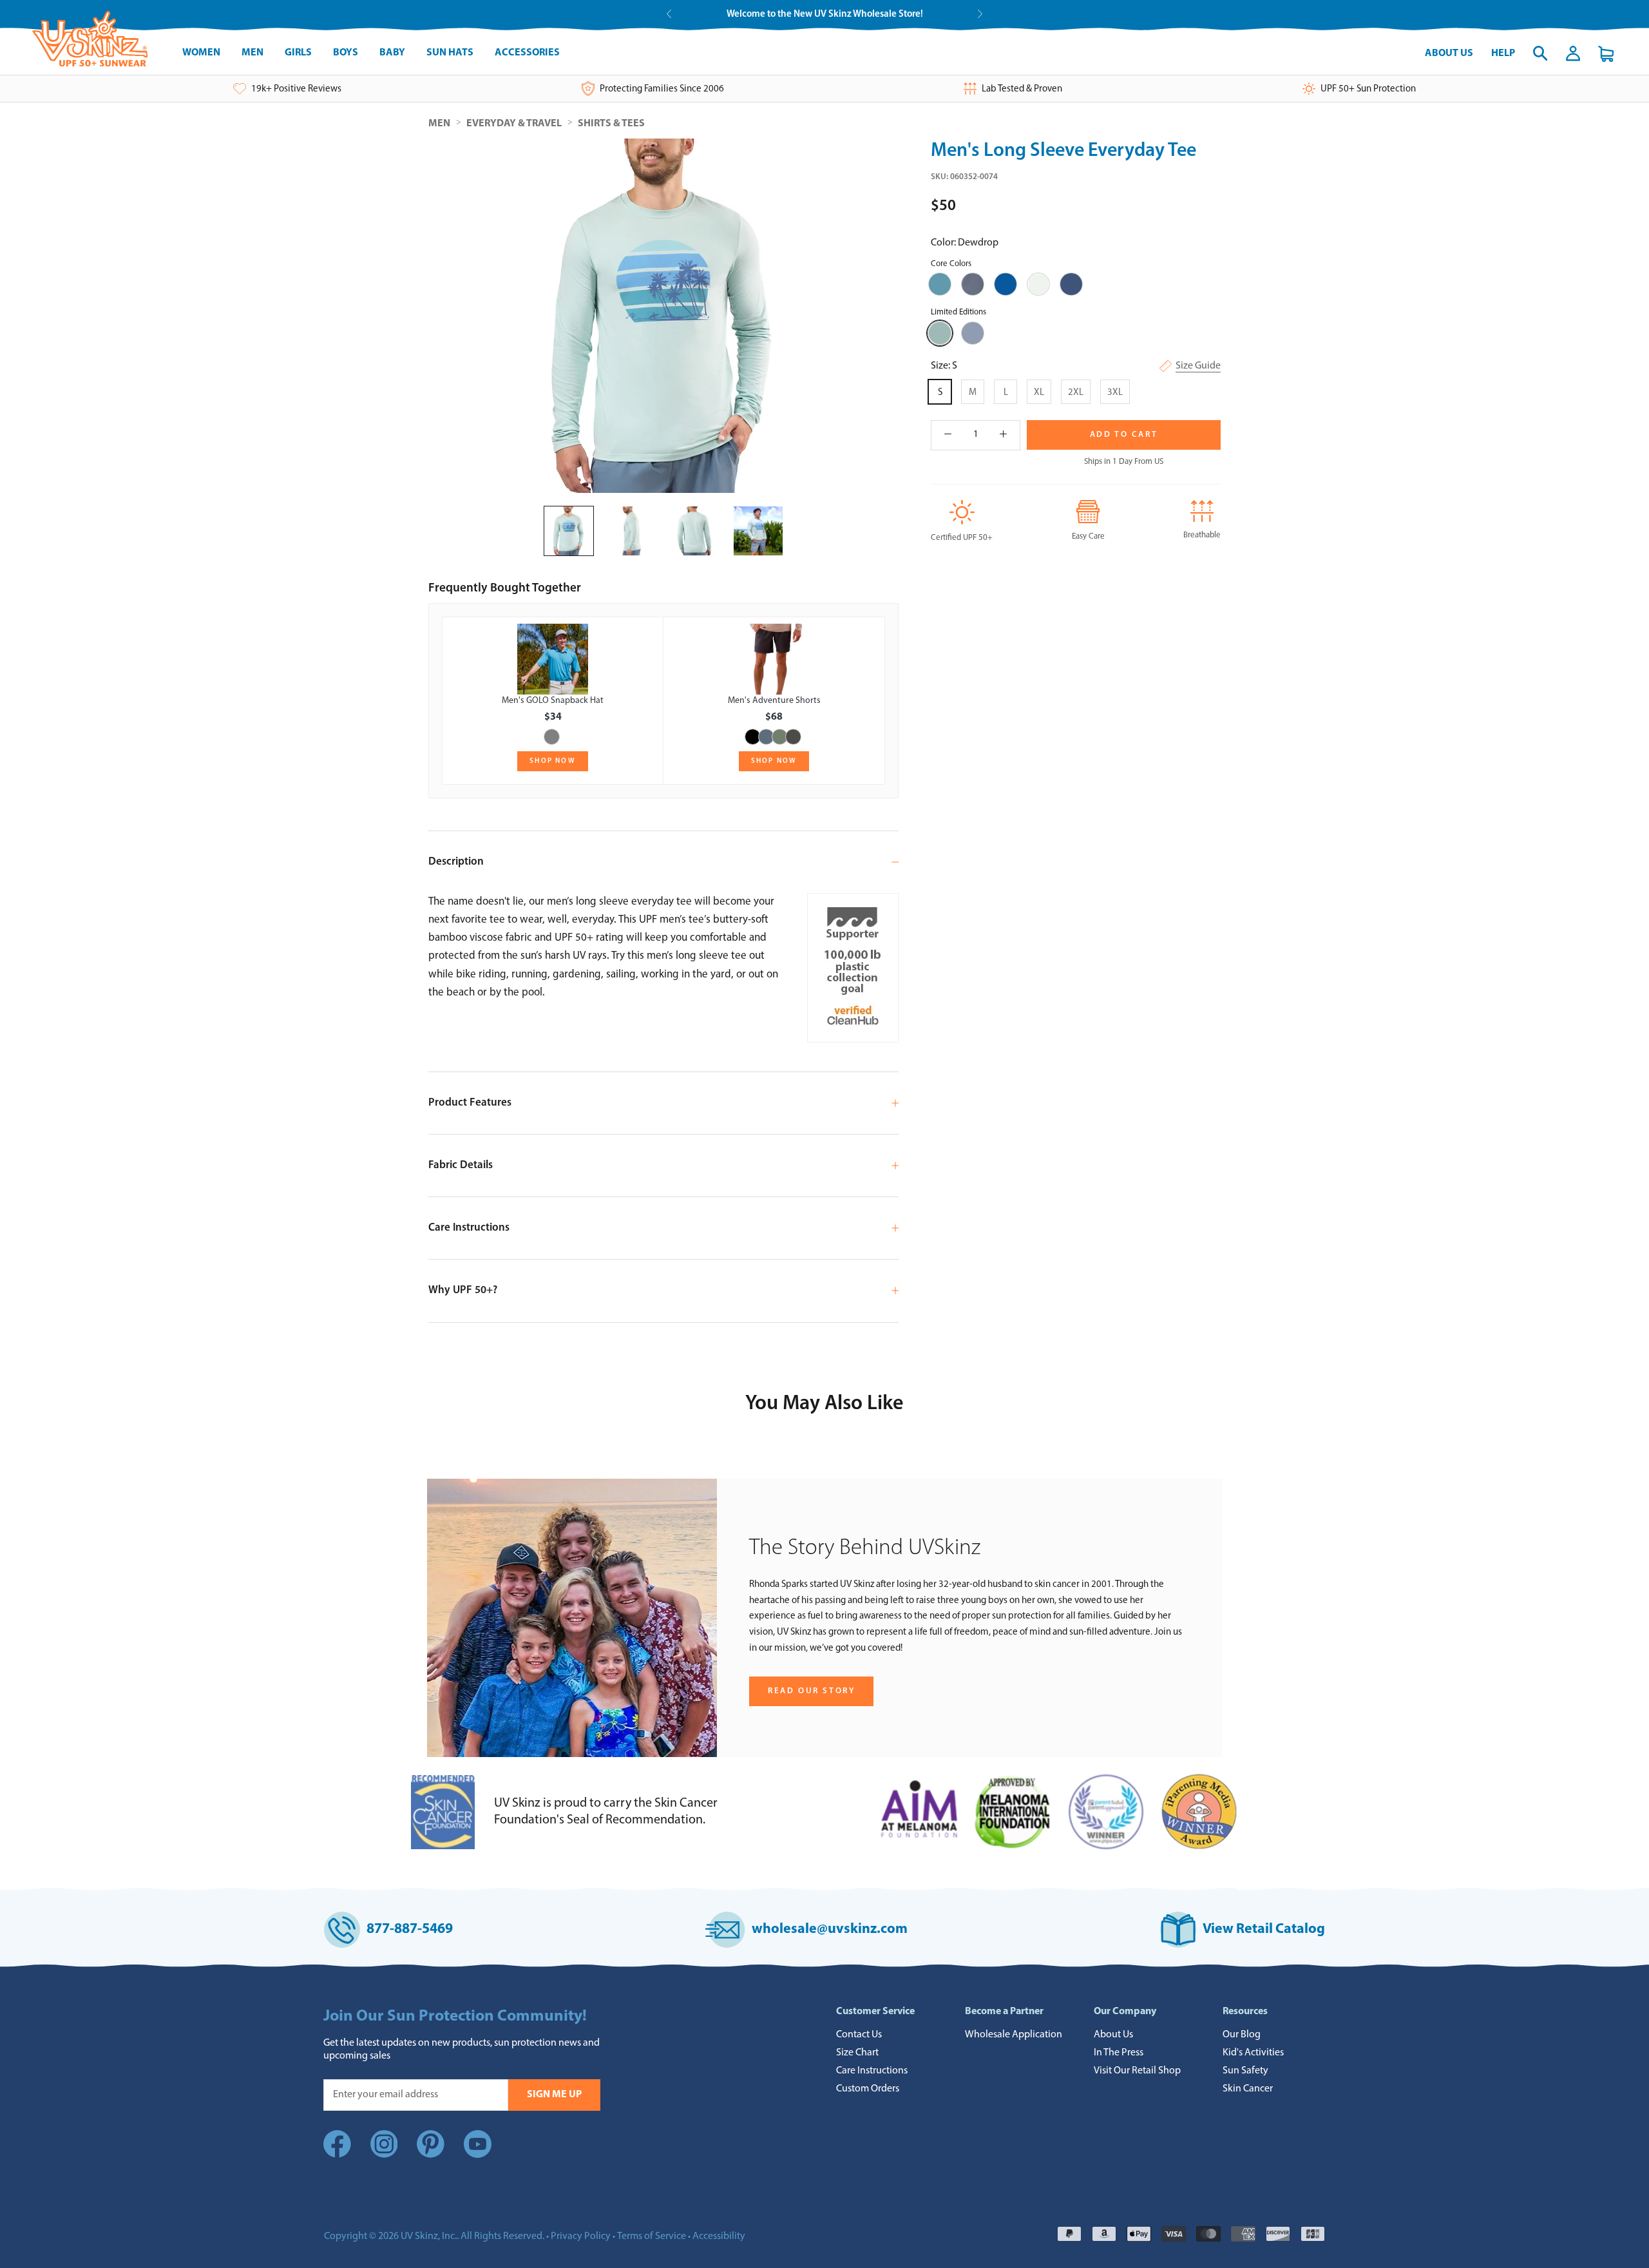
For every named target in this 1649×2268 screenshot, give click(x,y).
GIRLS (298, 53)
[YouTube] (478, 2147)
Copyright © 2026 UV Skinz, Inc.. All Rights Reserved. (434, 2236)
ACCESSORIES (527, 53)
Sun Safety (1245, 2071)
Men (439, 124)
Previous (669, 14)
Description (456, 862)
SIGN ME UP (554, 2095)
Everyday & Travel (514, 124)
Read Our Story (811, 1691)
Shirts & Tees (611, 124)
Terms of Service (652, 2236)
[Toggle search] (1540, 53)
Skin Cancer (1248, 2089)
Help (1503, 53)
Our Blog (1242, 2035)
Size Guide (1198, 366)
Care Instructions (469, 1228)
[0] (1606, 54)
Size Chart (857, 2053)
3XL (1115, 393)
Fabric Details (461, 1165)
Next (980, 14)
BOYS (346, 53)
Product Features (470, 1103)
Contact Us (859, 2035)
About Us (1449, 53)
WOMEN (201, 53)
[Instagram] (384, 2156)
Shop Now (553, 761)
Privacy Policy (581, 2236)
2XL (1076, 393)
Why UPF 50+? (463, 1290)
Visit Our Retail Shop (1137, 2071)
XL (1039, 393)
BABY (392, 53)
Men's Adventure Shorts (774, 701)
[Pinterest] (431, 2156)
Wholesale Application (1014, 2035)
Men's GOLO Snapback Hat (553, 701)
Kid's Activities (1253, 2053)
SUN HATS (450, 53)
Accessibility (719, 2236)
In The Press (1119, 2053)
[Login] (1573, 53)
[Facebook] (337, 2156)
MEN (253, 53)
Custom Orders (868, 2089)
